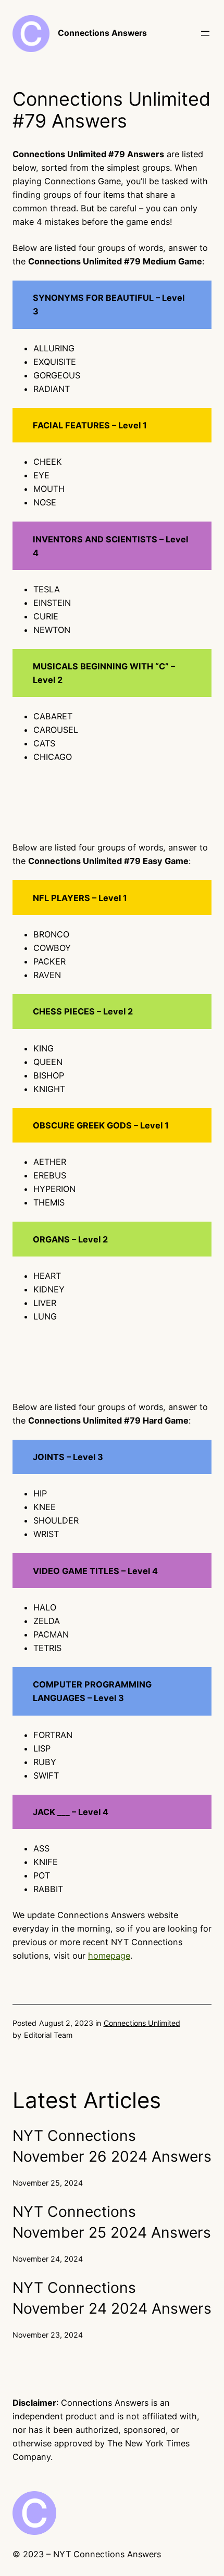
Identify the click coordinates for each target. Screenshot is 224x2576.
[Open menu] (205, 33)
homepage (109, 1956)
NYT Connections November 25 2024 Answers (112, 2222)
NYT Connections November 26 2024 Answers (112, 2146)
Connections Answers (102, 33)
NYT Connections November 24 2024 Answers (112, 2298)
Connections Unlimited (142, 2023)
